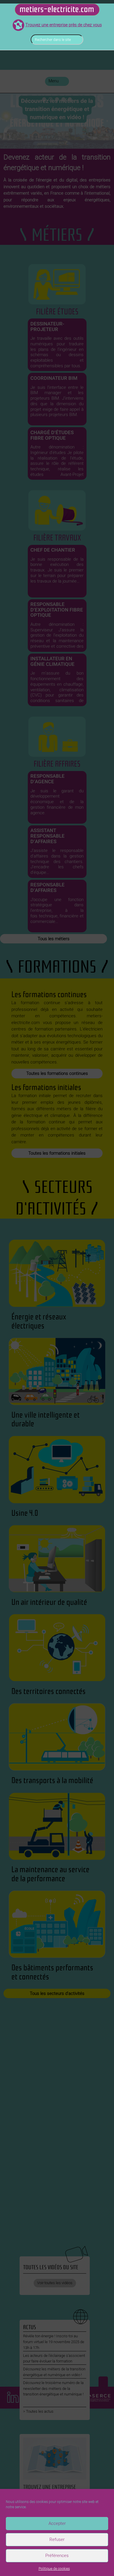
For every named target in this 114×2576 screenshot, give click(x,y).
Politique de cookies (54, 2569)
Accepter (57, 2523)
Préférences (57, 2556)
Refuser (57, 2539)
